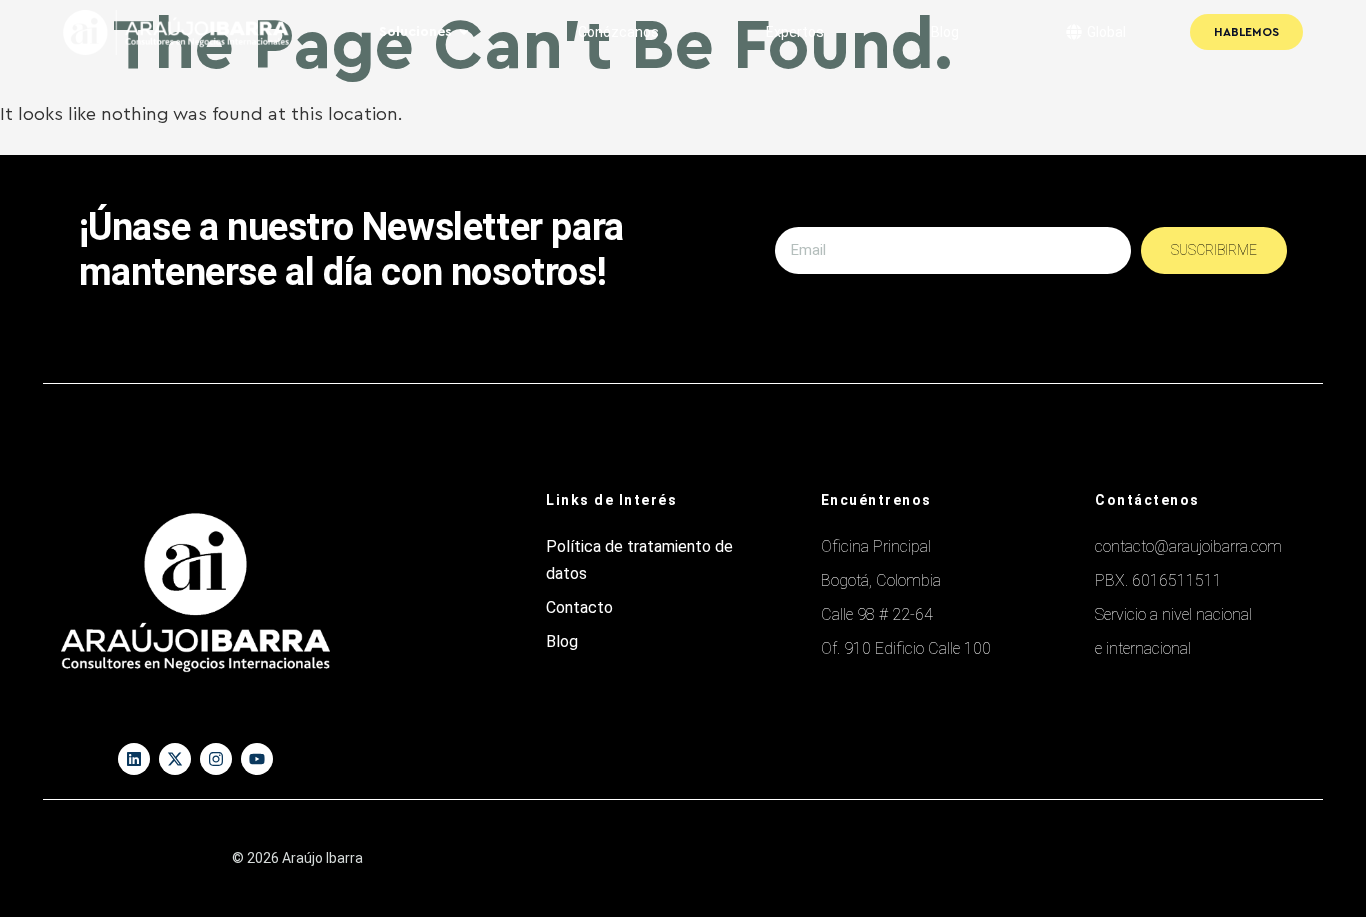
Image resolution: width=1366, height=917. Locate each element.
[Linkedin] (134, 759)
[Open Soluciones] (464, 32)
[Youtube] (257, 759)
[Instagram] (216, 759)
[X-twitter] (175, 759)
